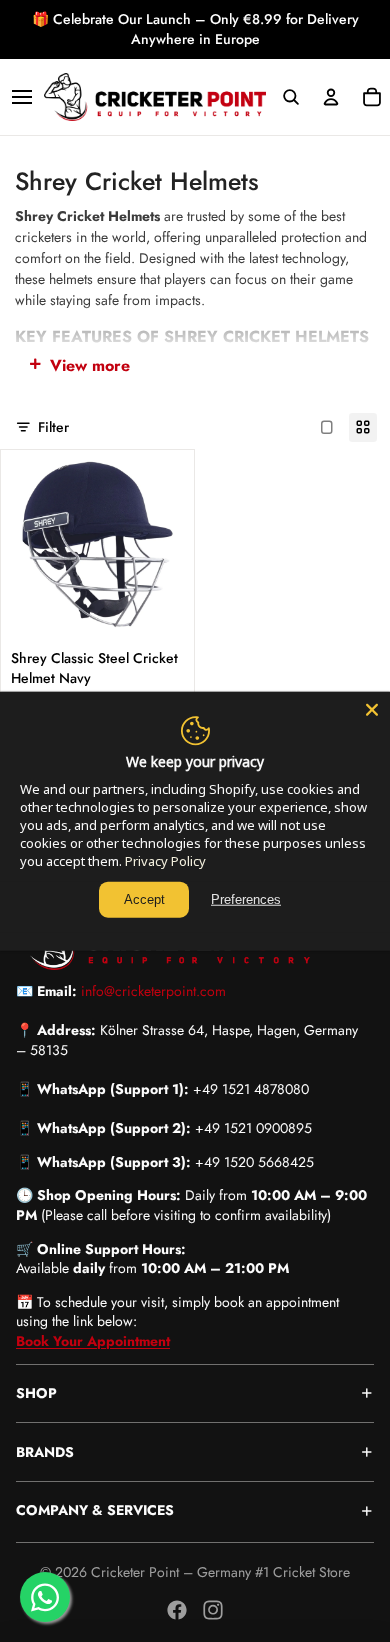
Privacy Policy (165, 861)
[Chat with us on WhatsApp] (45, 1597)
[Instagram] (213, 1610)
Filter (53, 426)
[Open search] (290, 97)
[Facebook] (177, 1610)
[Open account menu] (331, 97)
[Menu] (22, 97)
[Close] (372, 710)
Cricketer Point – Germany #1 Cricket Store (220, 1572)
